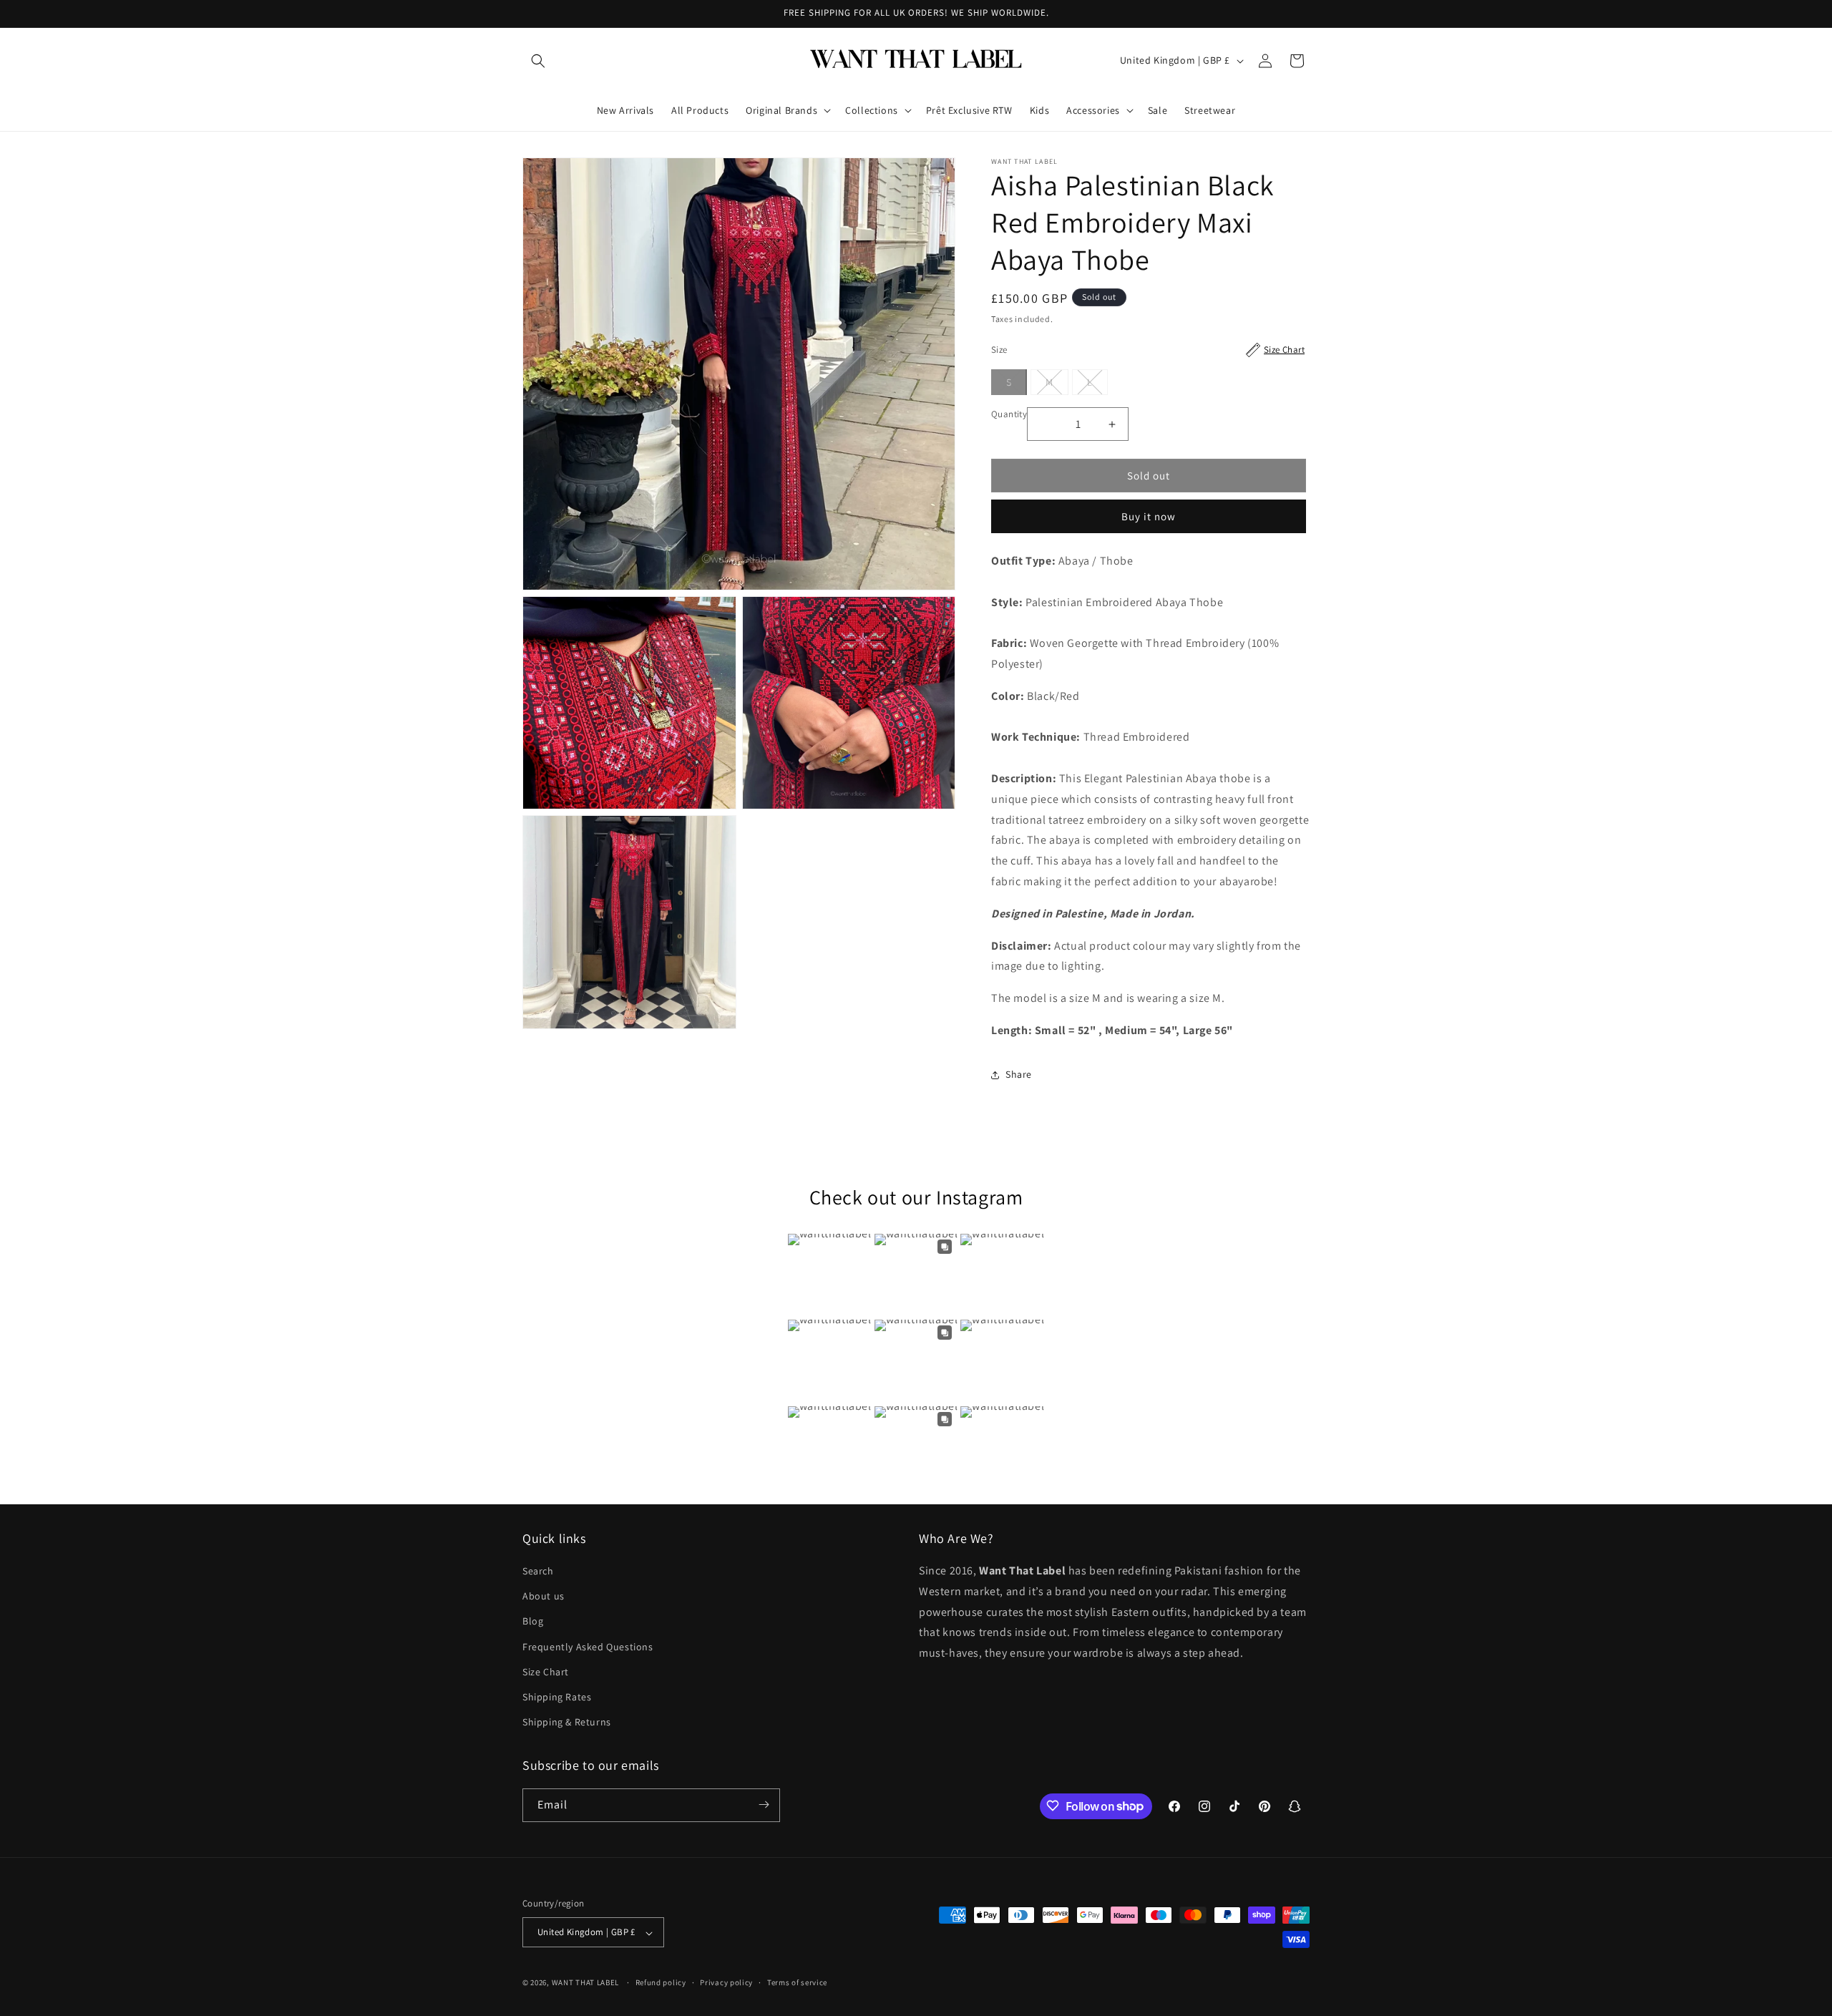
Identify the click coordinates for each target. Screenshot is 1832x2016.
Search (538, 1571)
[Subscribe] (764, 1805)
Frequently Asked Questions (588, 1647)
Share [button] (1019, 1074)
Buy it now (1149, 516)
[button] (538, 61)
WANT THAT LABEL (586, 1983)
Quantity (1009, 414)
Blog (533, 1622)
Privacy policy (726, 1982)
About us (544, 1597)
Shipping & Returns (567, 1723)
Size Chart (546, 1672)
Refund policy (661, 1982)
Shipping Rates (557, 1697)
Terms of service (797, 1982)
